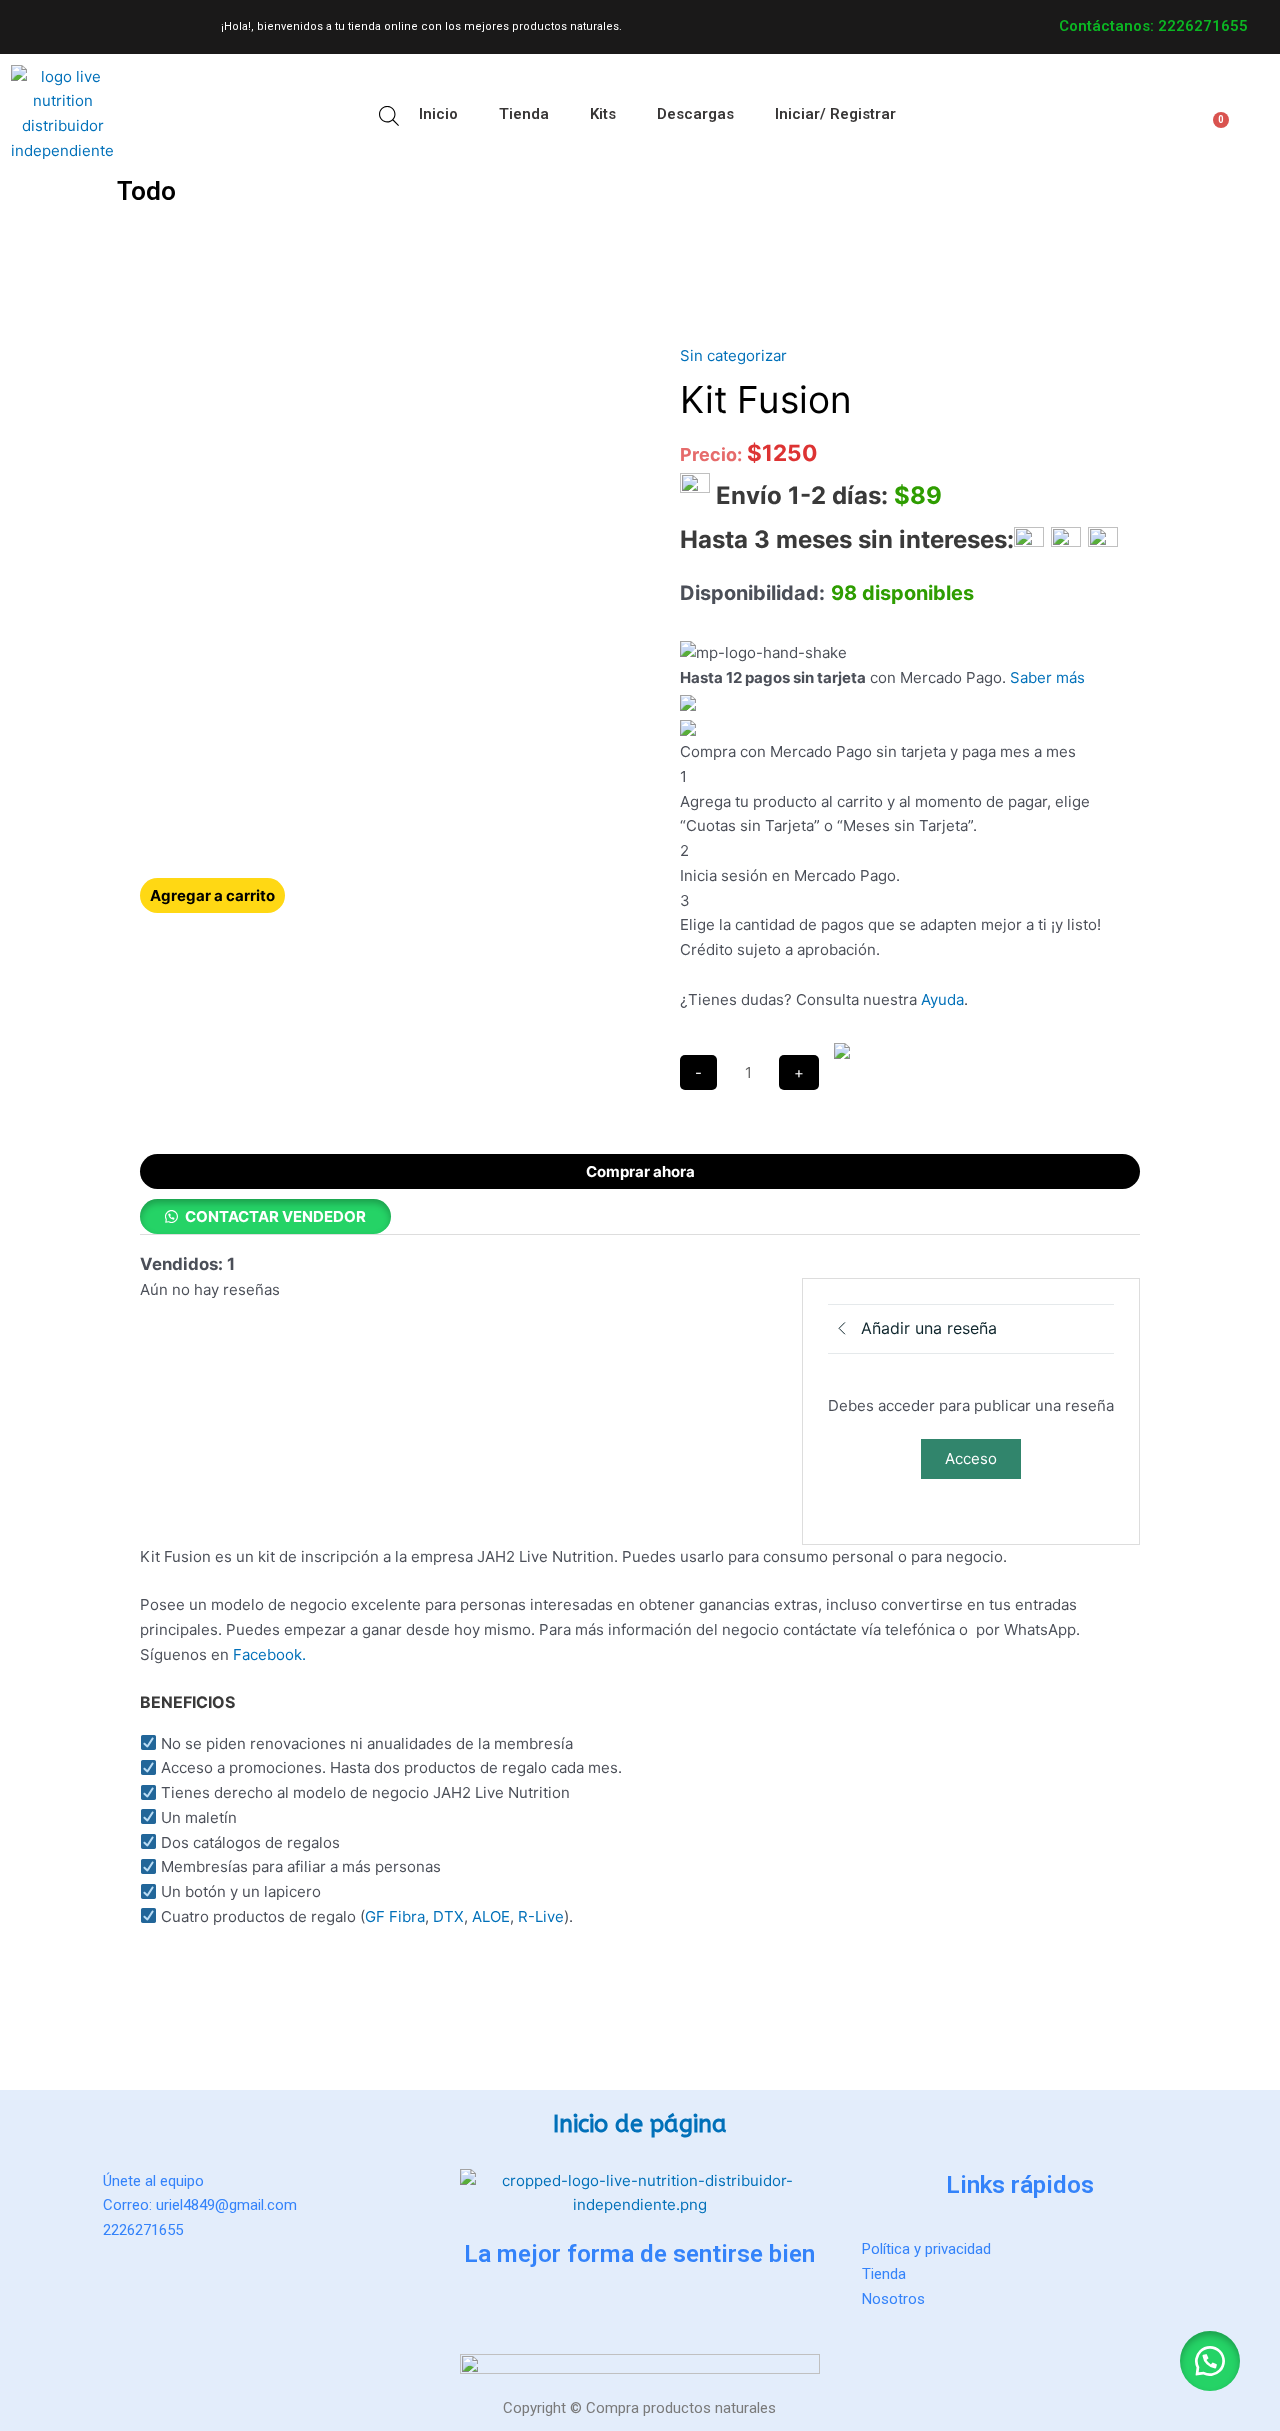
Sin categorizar (733, 355)
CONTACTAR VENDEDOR (275, 1216)
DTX (448, 1916)
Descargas (695, 114)
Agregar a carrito (212, 895)
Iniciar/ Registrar (835, 114)
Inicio (438, 114)
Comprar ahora (640, 1171)
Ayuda (942, 999)
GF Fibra (395, 1916)
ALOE (491, 1916)
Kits (603, 114)
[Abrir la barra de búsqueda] (389, 114)
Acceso (971, 1458)
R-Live (539, 1916)
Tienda (524, 114)
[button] (58, 184)
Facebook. (269, 1654)
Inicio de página (640, 2124)
